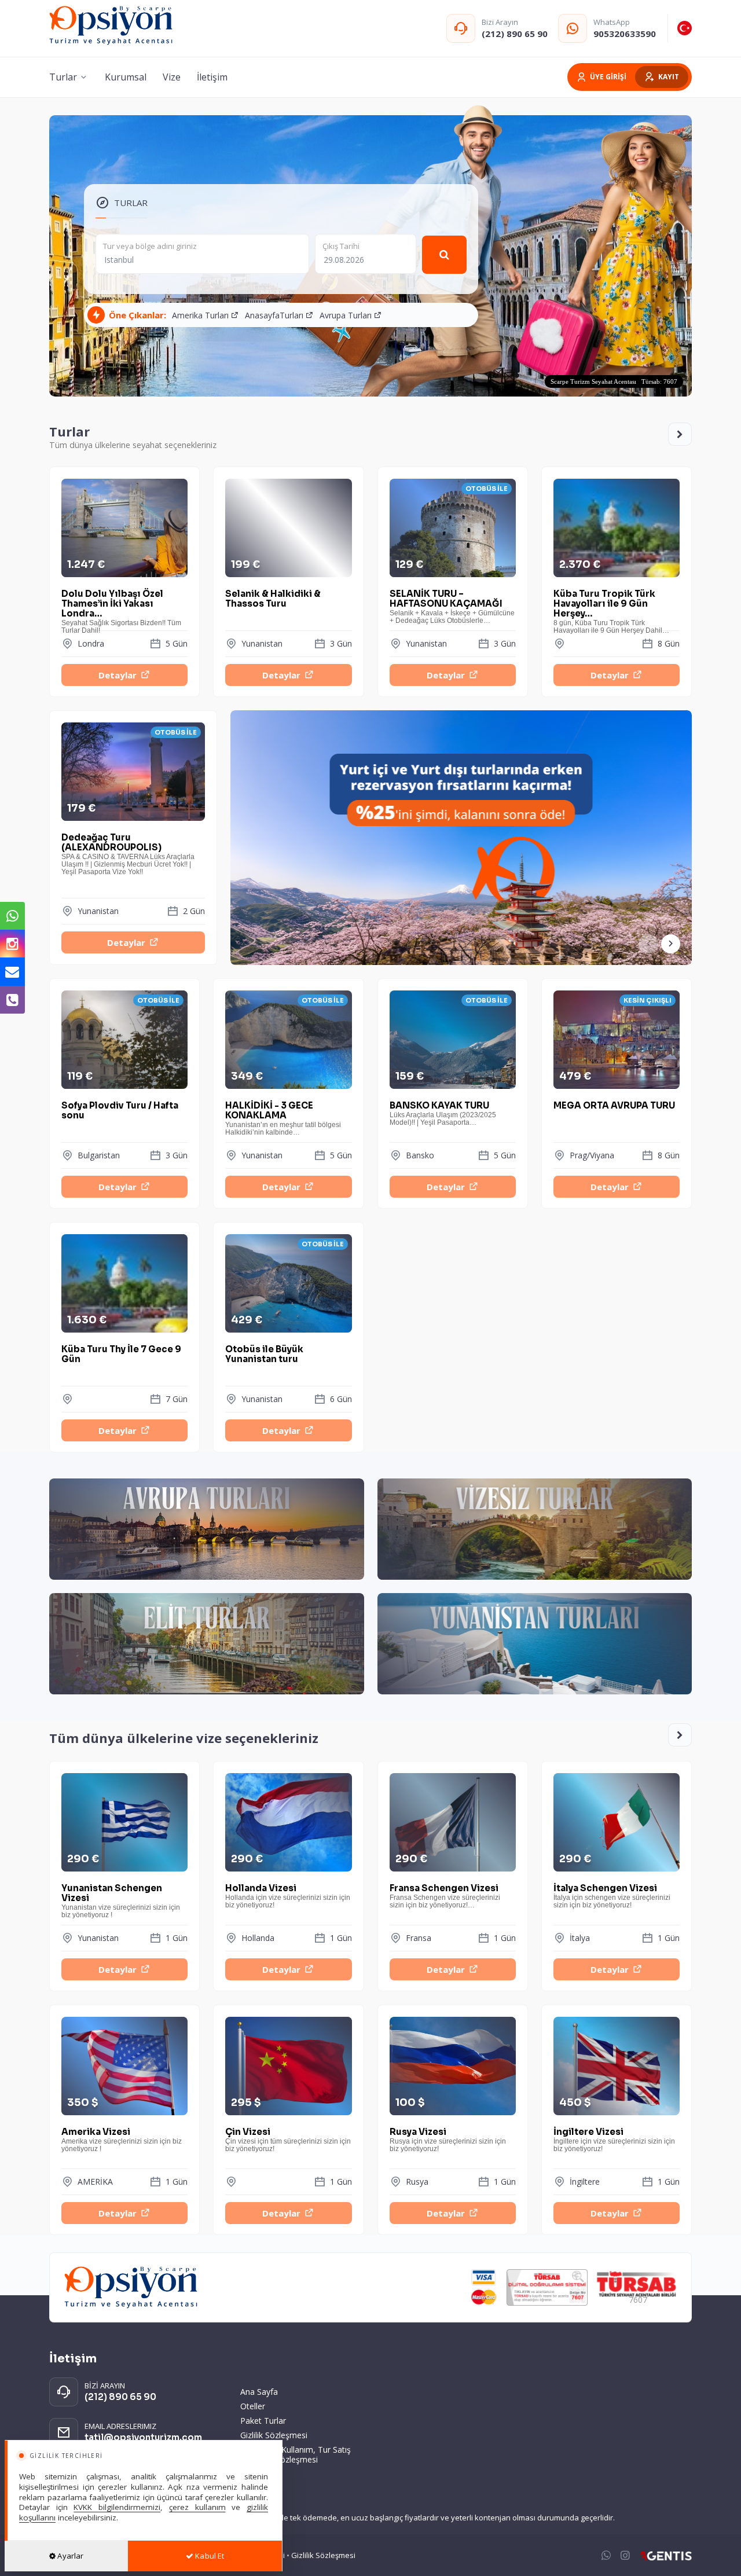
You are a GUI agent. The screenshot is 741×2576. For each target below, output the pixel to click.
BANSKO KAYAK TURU (443, 1113)
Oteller (253, 2406)
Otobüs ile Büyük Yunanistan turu (264, 1354)
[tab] (122, 203)
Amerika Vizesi (122, 2140)
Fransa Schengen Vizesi (445, 1896)
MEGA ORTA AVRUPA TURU (614, 1106)
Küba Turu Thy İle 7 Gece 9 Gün (121, 1354)
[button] (671, 944)
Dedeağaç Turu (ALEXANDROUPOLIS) (128, 854)
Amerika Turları (200, 315)
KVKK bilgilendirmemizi (117, 2507)
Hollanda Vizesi (288, 1896)
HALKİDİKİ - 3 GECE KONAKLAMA (283, 1118)
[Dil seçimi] (685, 28)
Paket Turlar (263, 2421)
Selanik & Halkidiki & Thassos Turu (273, 599)
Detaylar (118, 675)
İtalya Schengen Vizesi (612, 1896)
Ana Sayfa (259, 2392)
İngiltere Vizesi (614, 2140)
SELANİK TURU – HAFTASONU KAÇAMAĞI (452, 606)
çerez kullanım (197, 2507)
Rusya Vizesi (448, 2140)
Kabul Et (209, 2556)
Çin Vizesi (288, 2140)
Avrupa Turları (346, 315)
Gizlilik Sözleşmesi (274, 2435)
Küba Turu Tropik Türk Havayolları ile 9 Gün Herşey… (611, 606)
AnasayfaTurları (274, 315)
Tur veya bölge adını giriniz (150, 246)
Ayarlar (69, 2556)
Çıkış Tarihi (341, 246)
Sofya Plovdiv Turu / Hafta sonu (120, 1111)
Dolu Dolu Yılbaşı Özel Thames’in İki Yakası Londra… (121, 606)
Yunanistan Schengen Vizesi (121, 1900)
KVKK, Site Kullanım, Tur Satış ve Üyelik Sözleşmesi (296, 2454)
